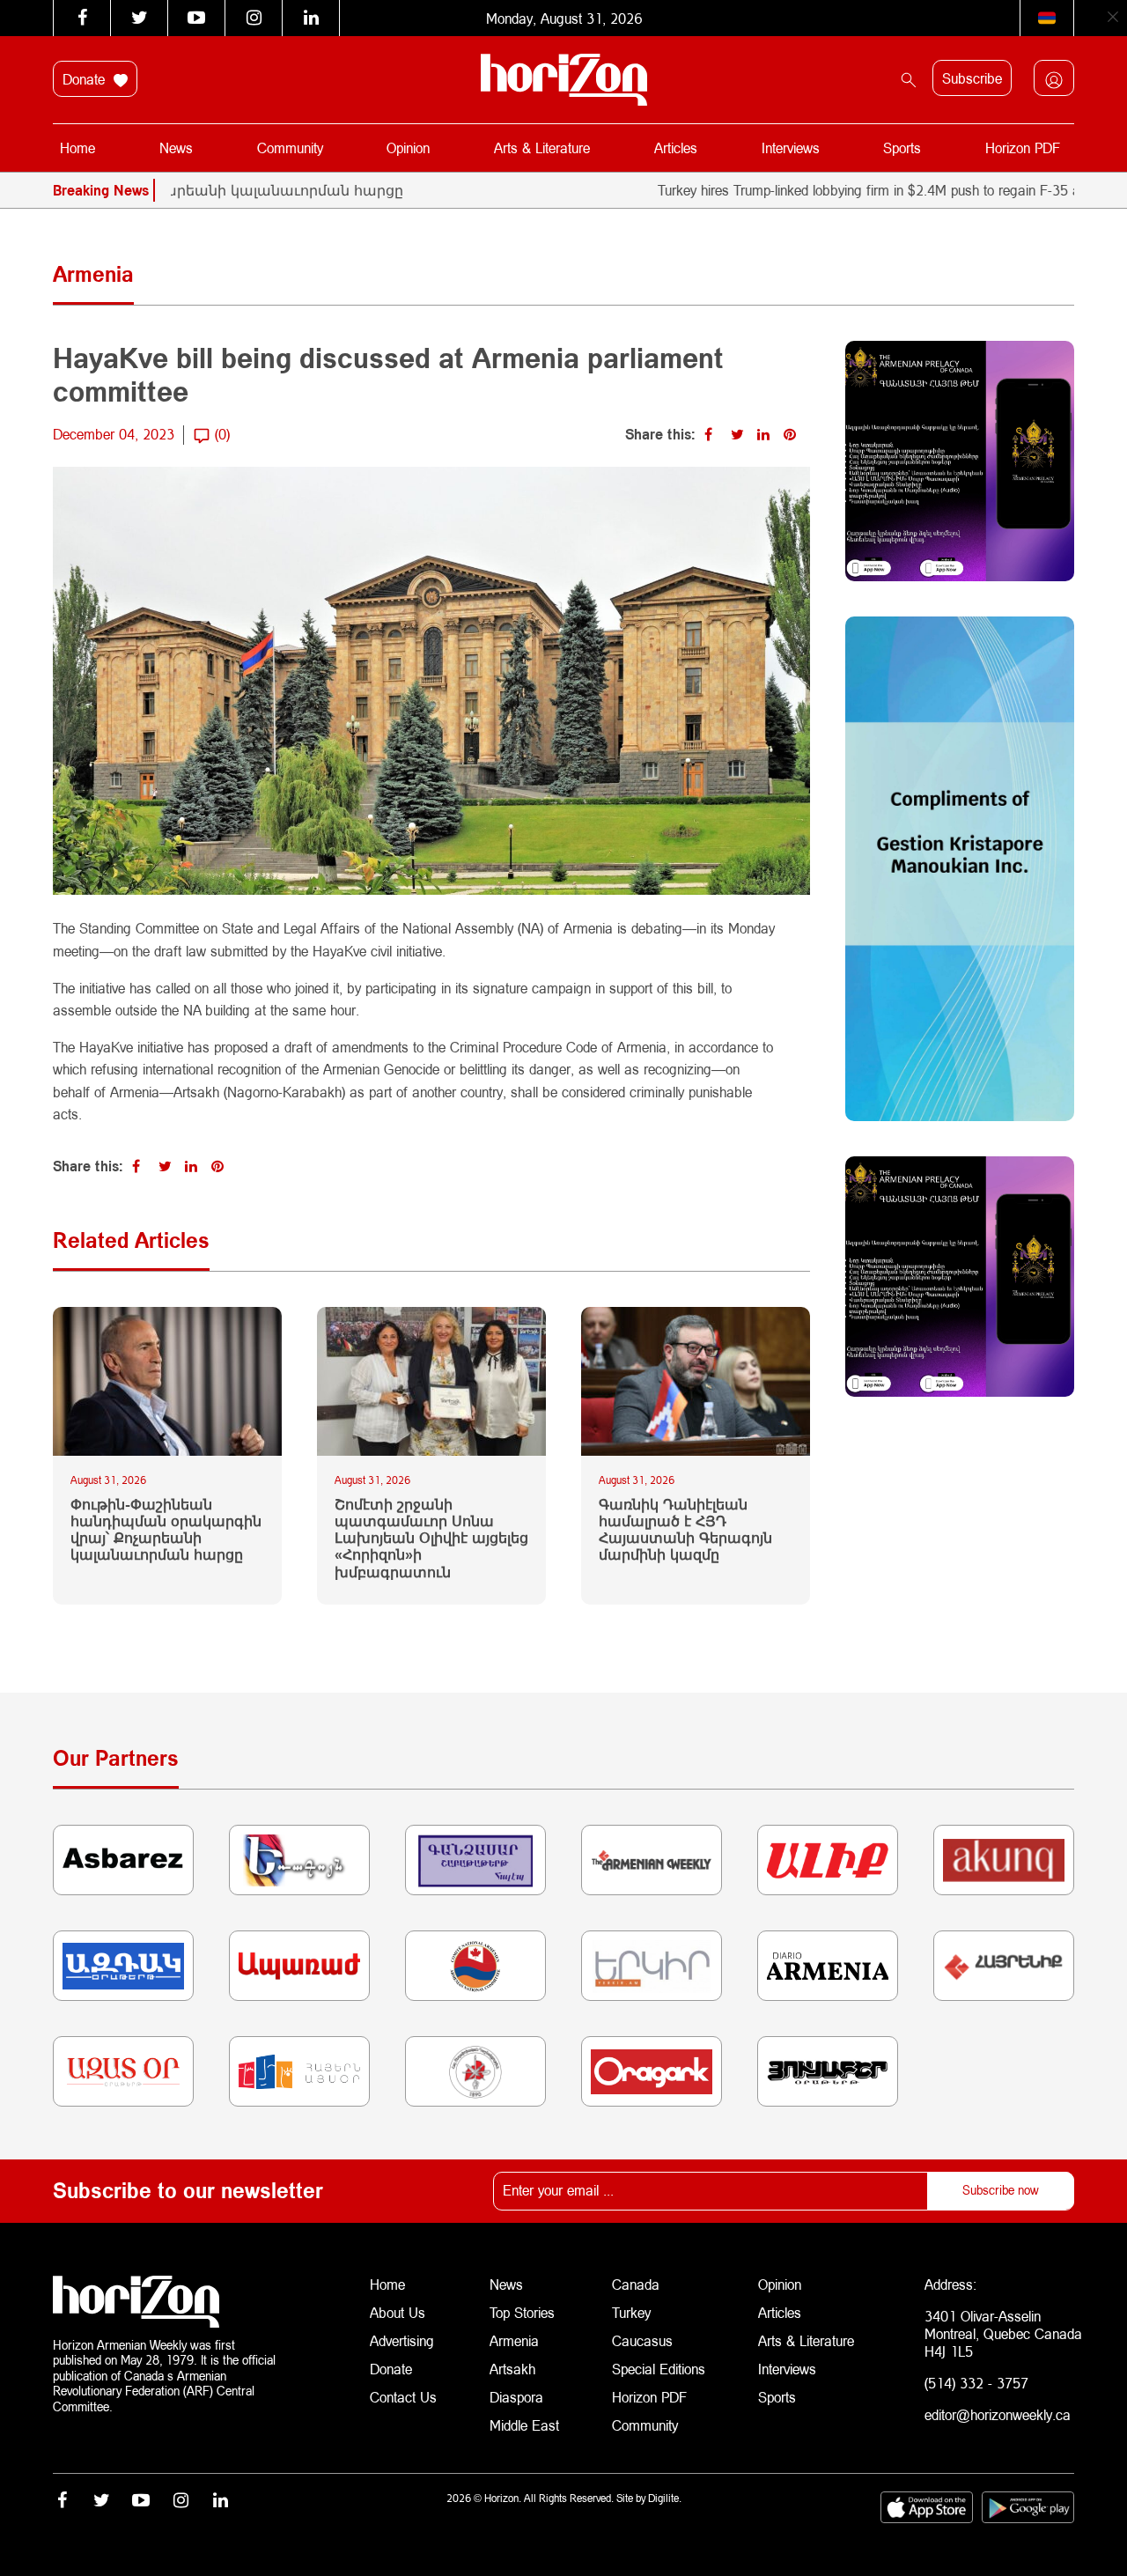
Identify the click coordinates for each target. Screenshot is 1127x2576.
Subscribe (972, 78)
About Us (398, 2312)
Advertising (402, 2340)
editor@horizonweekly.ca (998, 2414)
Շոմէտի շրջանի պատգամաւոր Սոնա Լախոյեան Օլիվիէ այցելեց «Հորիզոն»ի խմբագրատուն (431, 1538)
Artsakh (512, 2369)
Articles (676, 148)
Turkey (631, 2312)
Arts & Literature (542, 148)
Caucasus (642, 2340)
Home (77, 148)
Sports (902, 148)
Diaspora (516, 2397)
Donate (86, 79)
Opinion (408, 148)
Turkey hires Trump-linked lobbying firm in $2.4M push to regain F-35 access (829, 190)
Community (290, 148)
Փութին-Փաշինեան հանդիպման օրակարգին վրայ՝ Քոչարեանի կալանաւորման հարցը (166, 1529)
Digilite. (665, 2498)
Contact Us (403, 2397)
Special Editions (659, 2369)
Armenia (514, 2340)
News (176, 148)
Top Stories (522, 2312)
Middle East (524, 2425)
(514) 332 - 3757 (976, 2383)
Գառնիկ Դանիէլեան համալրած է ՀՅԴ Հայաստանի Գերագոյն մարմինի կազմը (685, 1529)
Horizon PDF (1023, 148)
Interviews (791, 148)
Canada (636, 2284)
